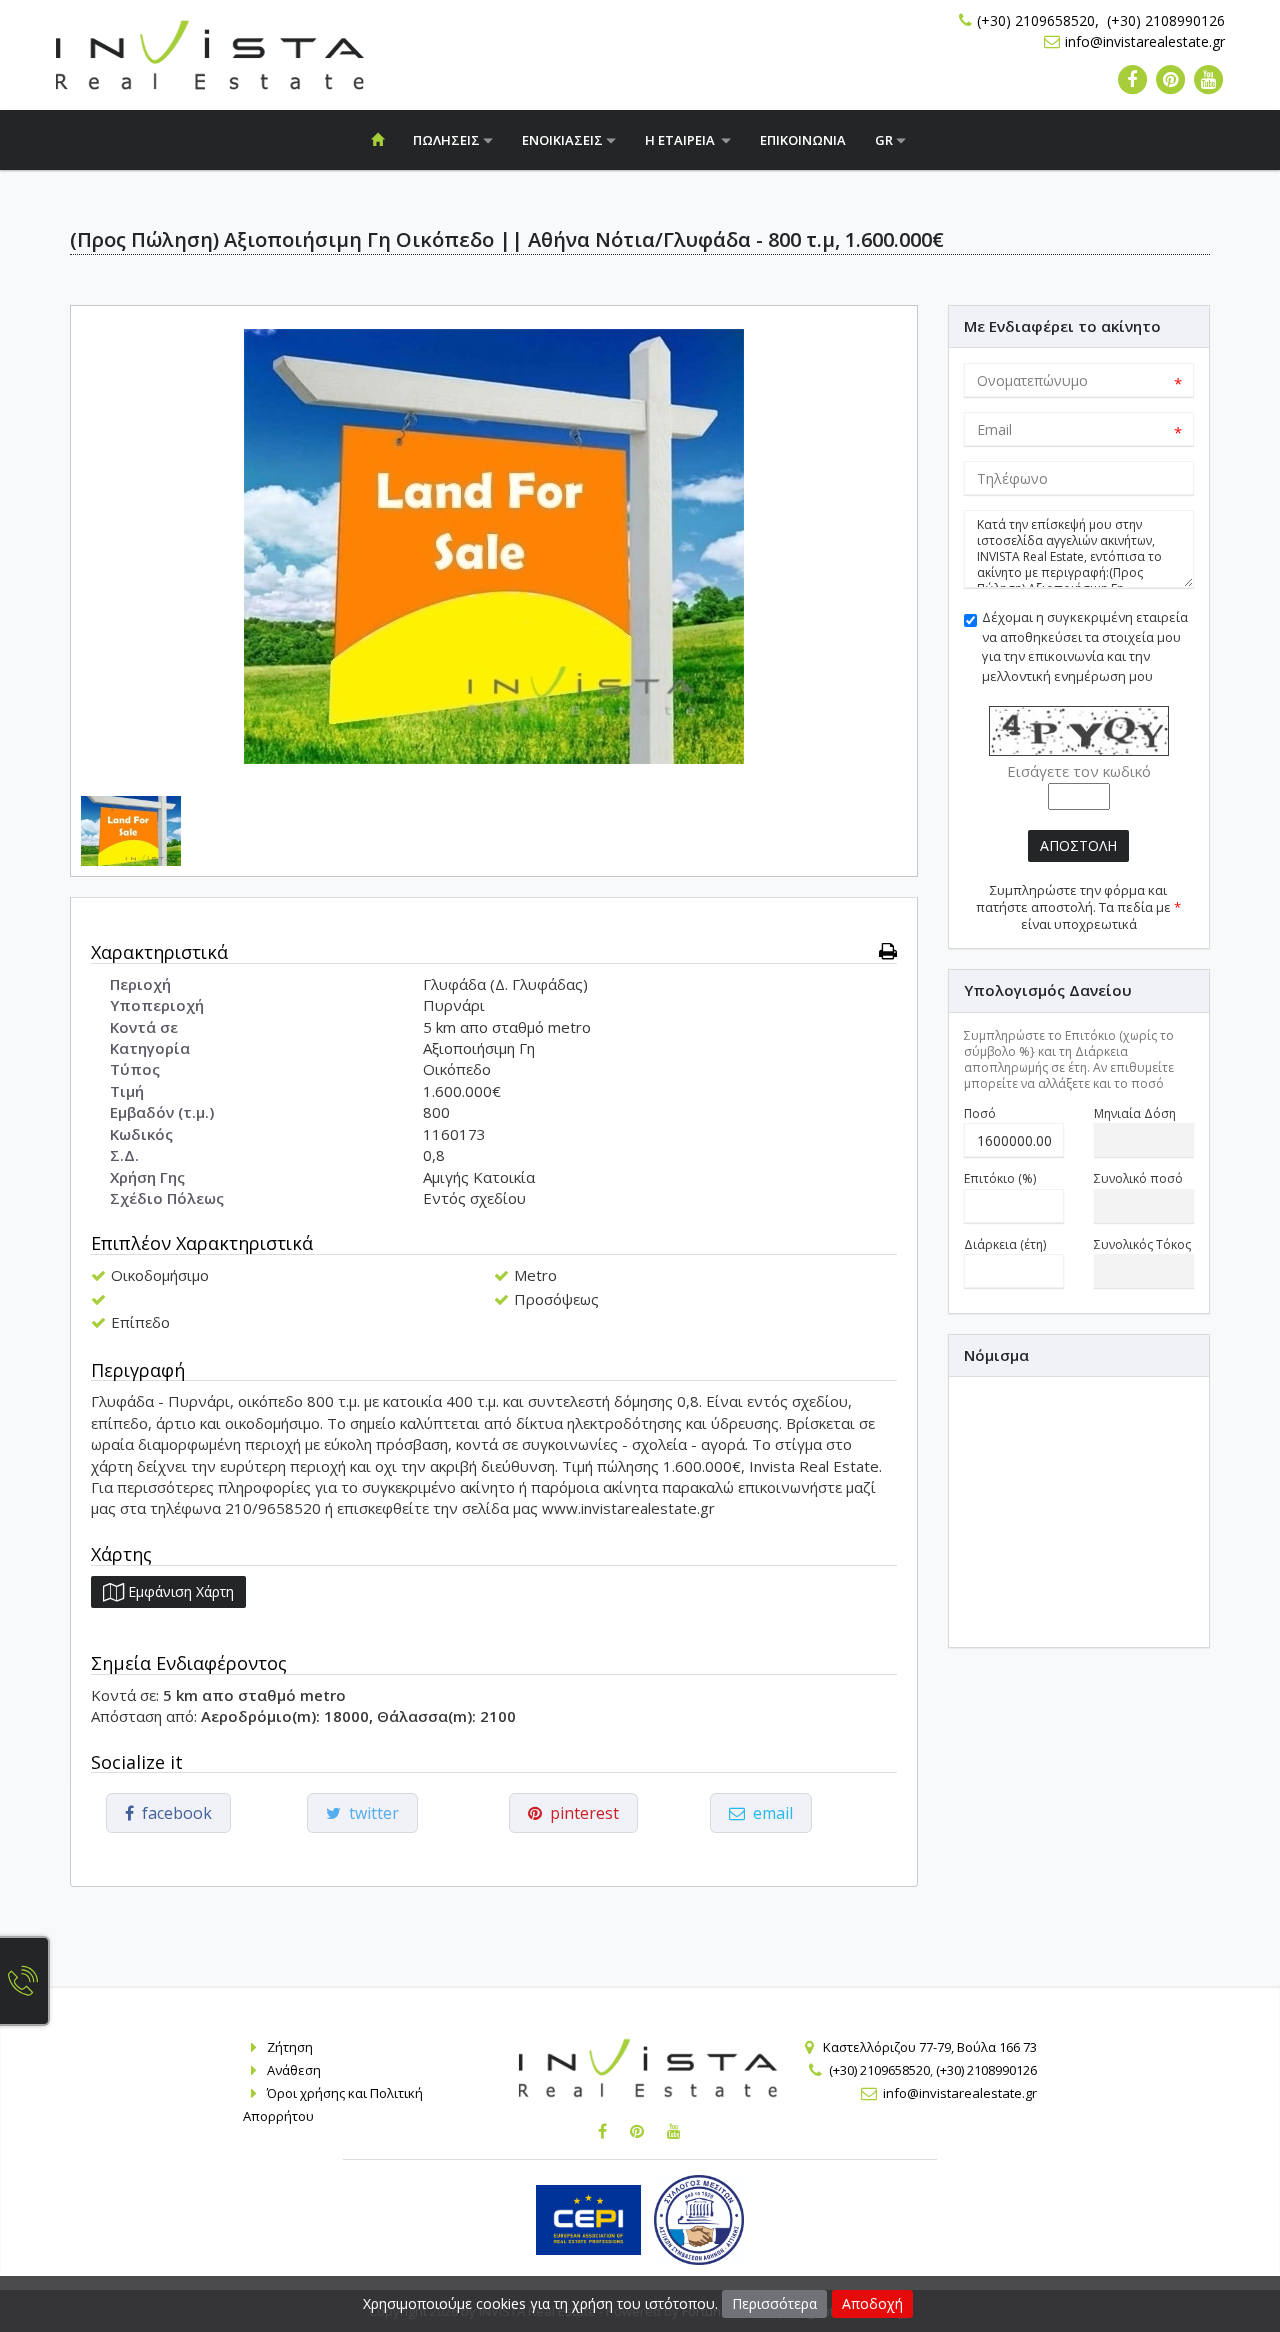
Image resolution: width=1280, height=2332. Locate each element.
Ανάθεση (294, 2070)
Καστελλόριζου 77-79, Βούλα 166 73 (930, 2047)
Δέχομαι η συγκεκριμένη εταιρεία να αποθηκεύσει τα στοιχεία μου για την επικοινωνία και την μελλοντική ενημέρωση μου (1085, 646)
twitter (370, 1813)
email (769, 1813)
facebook (173, 1813)
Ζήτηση (290, 2047)
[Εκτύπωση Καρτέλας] (888, 951)
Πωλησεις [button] (448, 140)
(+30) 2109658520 (1036, 20)
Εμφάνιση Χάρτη (179, 1591)
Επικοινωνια (803, 140)
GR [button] (885, 140)
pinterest (580, 1813)
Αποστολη (1078, 845)
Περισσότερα (774, 2303)
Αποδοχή (872, 2303)
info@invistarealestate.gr (1145, 41)
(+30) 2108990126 (1166, 20)
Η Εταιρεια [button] (683, 140)
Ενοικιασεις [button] (564, 140)
